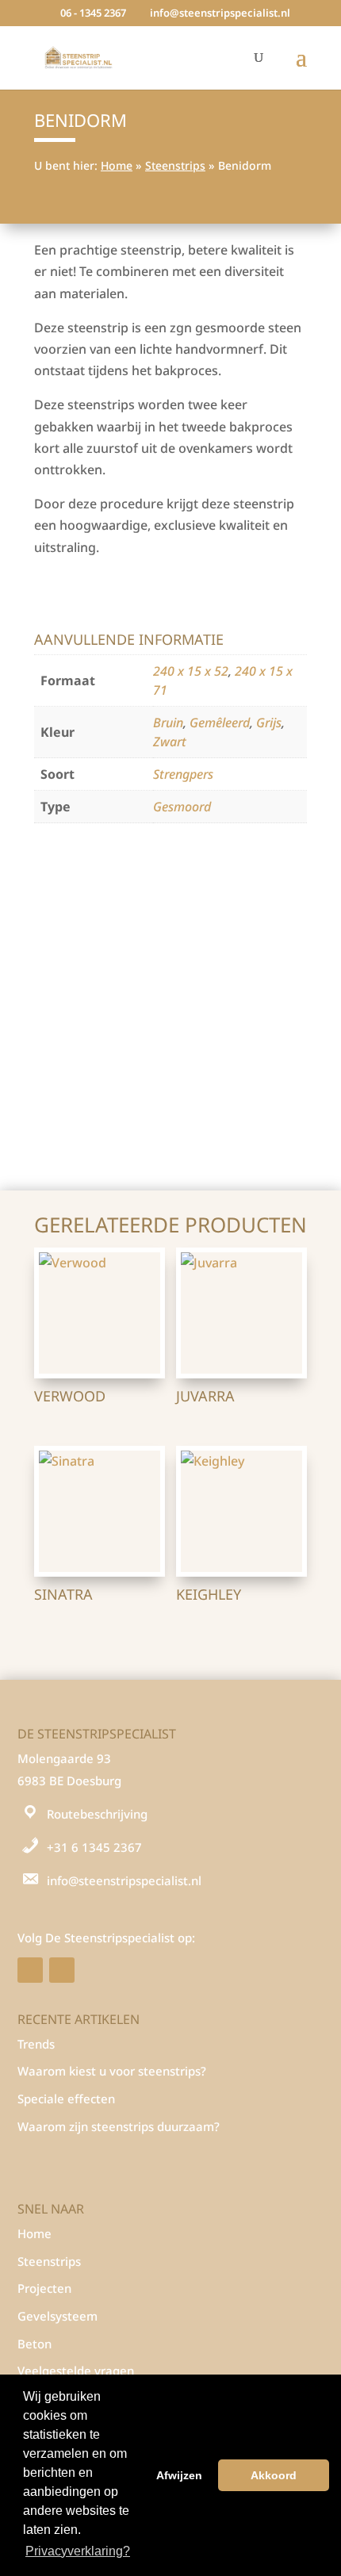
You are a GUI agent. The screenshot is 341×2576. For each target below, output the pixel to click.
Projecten (44, 2288)
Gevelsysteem (57, 2316)
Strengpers (183, 774)
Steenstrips (175, 165)
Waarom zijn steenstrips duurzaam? (119, 2126)
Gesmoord (182, 807)
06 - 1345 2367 (93, 13)
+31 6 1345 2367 (94, 1847)
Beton (34, 2344)
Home (117, 165)
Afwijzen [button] (179, 2475)
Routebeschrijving (97, 1814)
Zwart (170, 742)
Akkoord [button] (274, 2475)
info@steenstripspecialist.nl (124, 1880)
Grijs (269, 723)
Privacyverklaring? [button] (78, 2551)
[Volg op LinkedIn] (62, 1970)
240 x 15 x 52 (191, 671)
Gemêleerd (220, 723)
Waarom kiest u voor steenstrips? (112, 2071)
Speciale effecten (66, 2099)
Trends (36, 2044)
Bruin (168, 723)
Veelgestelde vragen (76, 2371)
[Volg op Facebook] (30, 1970)
